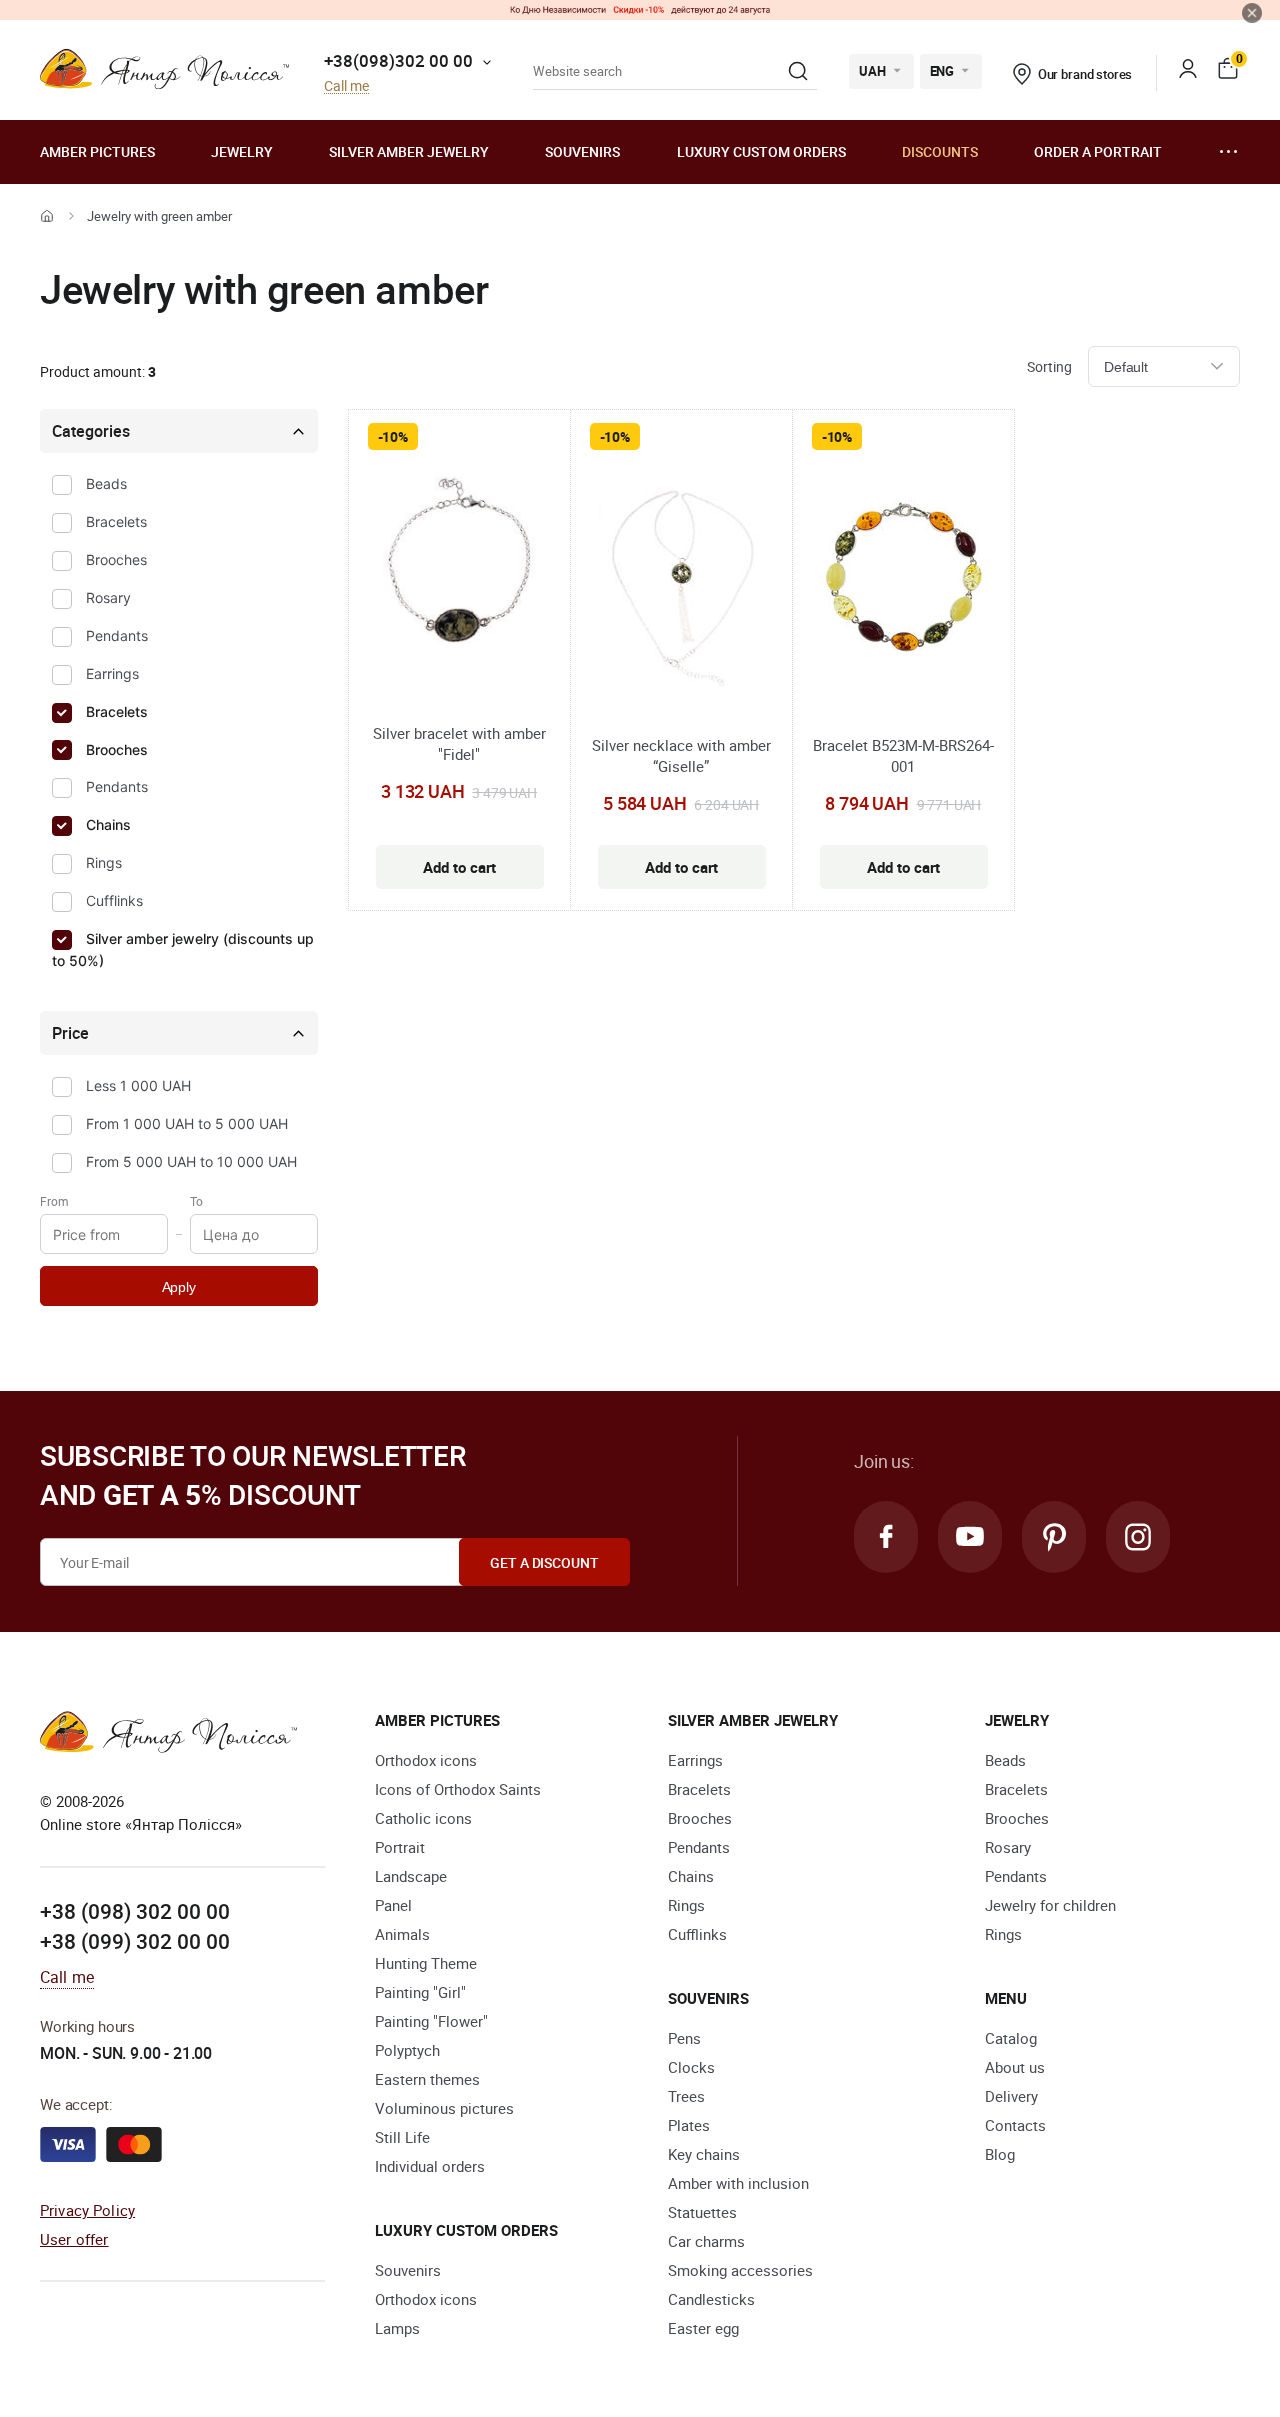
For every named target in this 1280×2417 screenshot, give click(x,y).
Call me (346, 86)
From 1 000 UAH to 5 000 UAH (187, 1123)
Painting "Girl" (420, 1992)
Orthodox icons (426, 1760)
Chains (108, 824)
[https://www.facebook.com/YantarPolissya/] (886, 1537)
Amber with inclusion (738, 2183)
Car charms (706, 2241)
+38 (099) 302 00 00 (135, 1941)
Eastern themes (427, 2079)
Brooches (116, 559)
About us (1015, 2067)
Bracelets (116, 521)
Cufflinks (114, 900)
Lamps (397, 2328)
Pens (684, 2038)
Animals (402, 1934)
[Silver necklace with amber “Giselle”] (681, 579)
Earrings (112, 673)
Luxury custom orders (761, 151)
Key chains (704, 2154)
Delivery (1011, 2096)
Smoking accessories (740, 2270)
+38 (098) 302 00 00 (135, 1911)
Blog (1000, 2154)
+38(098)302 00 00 (398, 60)
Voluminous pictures (444, 2108)
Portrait (400, 1847)
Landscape (411, 1876)
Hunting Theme (426, 1963)
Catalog (1011, 2038)
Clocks (691, 2067)
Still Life (402, 2137)
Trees (686, 2096)
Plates (689, 2125)
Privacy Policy (87, 2210)
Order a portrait (1098, 151)
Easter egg (703, 2328)
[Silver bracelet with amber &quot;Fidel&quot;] (459, 571)
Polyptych (407, 2050)
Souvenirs (582, 151)
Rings (104, 862)
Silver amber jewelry (409, 151)
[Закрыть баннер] (1252, 13)
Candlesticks (711, 2299)
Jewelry (242, 151)
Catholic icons (423, 1818)
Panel (393, 1905)
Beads (106, 483)
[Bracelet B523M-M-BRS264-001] (903, 579)
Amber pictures (97, 151)
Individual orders (430, 2166)
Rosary (108, 597)
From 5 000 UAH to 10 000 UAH (191, 1161)
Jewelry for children (1050, 1905)
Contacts (1015, 2125)
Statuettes (702, 2212)
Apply (179, 1287)
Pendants (117, 635)
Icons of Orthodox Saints (458, 1789)
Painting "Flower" (431, 2021)
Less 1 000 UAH (138, 1085)
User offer (74, 2239)
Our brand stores (1085, 74)
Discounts (940, 151)
